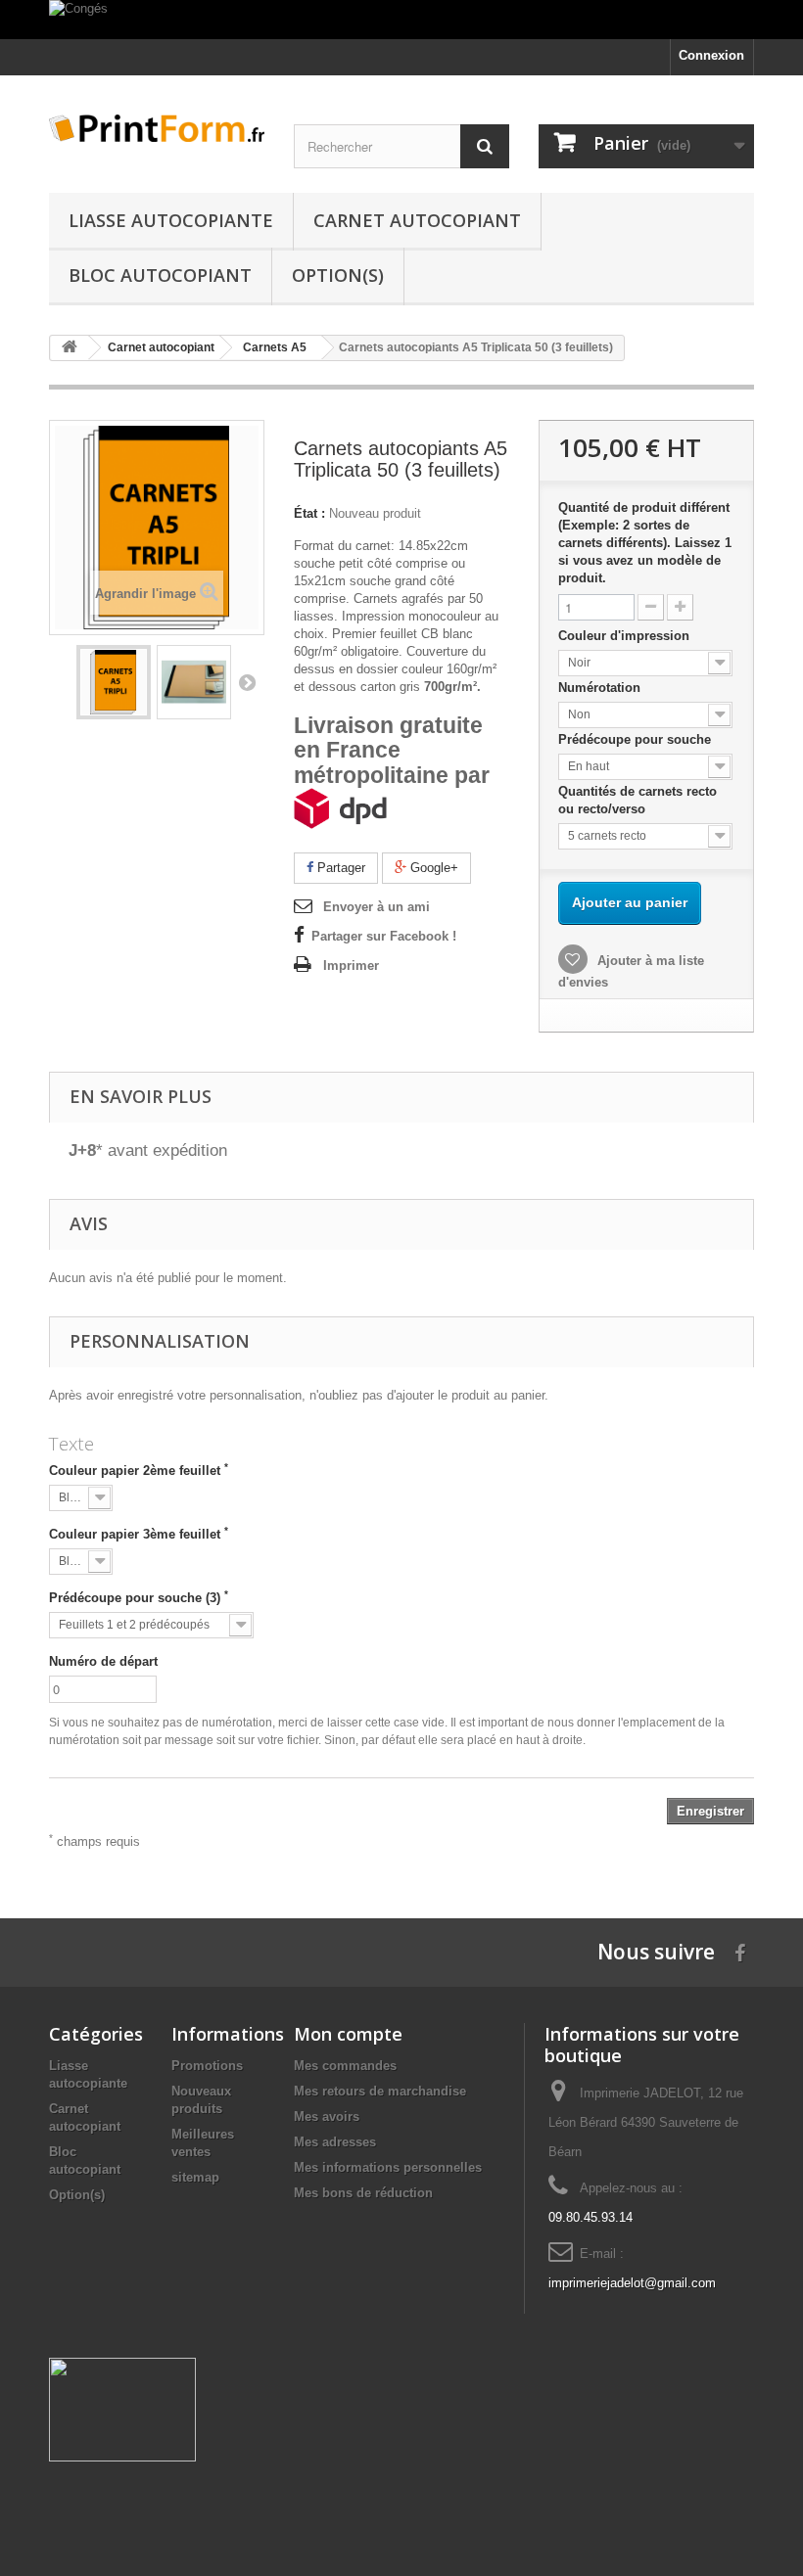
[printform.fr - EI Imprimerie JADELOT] (157, 128)
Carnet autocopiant (417, 220)
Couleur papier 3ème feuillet (139, 1534)
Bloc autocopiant (160, 275)
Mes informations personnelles (388, 2167)
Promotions (207, 2066)
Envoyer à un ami (377, 907)
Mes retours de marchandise (380, 2091)
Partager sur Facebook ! (384, 936)
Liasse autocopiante (171, 220)
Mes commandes (345, 2066)
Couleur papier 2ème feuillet (139, 1470)
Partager (339, 868)
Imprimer (351, 966)
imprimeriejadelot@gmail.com (632, 2283)
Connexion (711, 55)
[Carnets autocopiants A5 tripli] (114, 682)
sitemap (195, 2177)
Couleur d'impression (626, 636)
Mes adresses (335, 2142)
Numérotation (601, 688)
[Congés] (401, 20)
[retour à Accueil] (70, 348)
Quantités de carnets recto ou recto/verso (638, 800)
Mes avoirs (327, 2116)
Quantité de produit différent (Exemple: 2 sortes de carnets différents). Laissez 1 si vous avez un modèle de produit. (645, 543)
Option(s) (338, 275)
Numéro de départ (103, 1661)
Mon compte (348, 2034)
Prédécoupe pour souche (637, 739)
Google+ (432, 868)
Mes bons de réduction (363, 2193)
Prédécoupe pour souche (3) (139, 1597)
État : (309, 513)
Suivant (247, 682)
